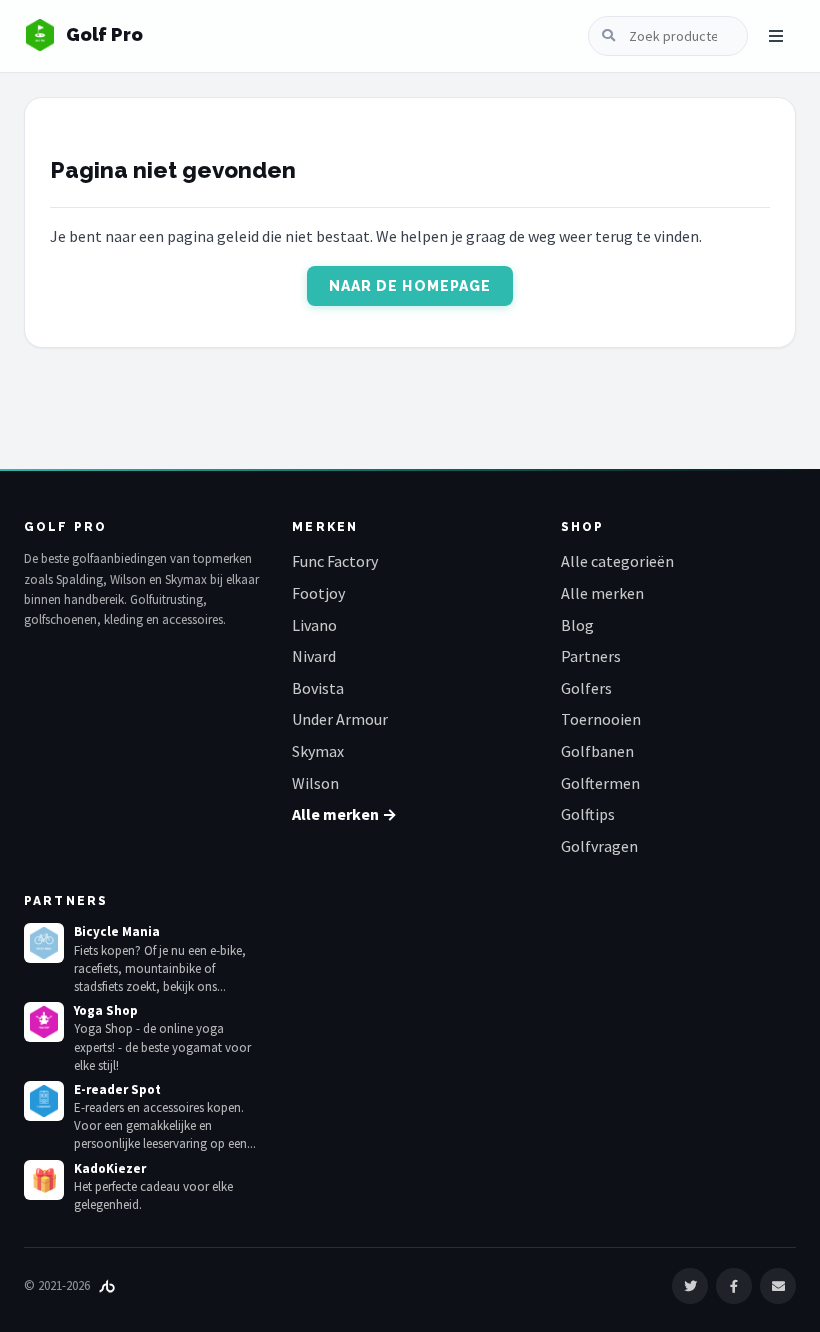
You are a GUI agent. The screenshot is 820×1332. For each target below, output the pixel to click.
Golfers (586, 688)
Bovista (318, 688)
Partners (591, 656)
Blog (577, 625)
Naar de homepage (410, 286)
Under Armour (340, 719)
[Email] (778, 1286)
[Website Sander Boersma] (107, 1285)
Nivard (314, 656)
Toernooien (601, 719)
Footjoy (318, 593)
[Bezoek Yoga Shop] (44, 1022)
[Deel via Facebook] (734, 1286)
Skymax (318, 751)
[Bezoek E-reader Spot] (44, 1101)
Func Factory (335, 561)
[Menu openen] (776, 36)
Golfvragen (599, 846)
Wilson (315, 783)
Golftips (588, 814)
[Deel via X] (690, 1286)
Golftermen (600, 783)
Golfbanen (597, 751)
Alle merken (602, 593)
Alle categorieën (617, 561)
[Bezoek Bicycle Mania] (44, 943)
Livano (314, 625)
